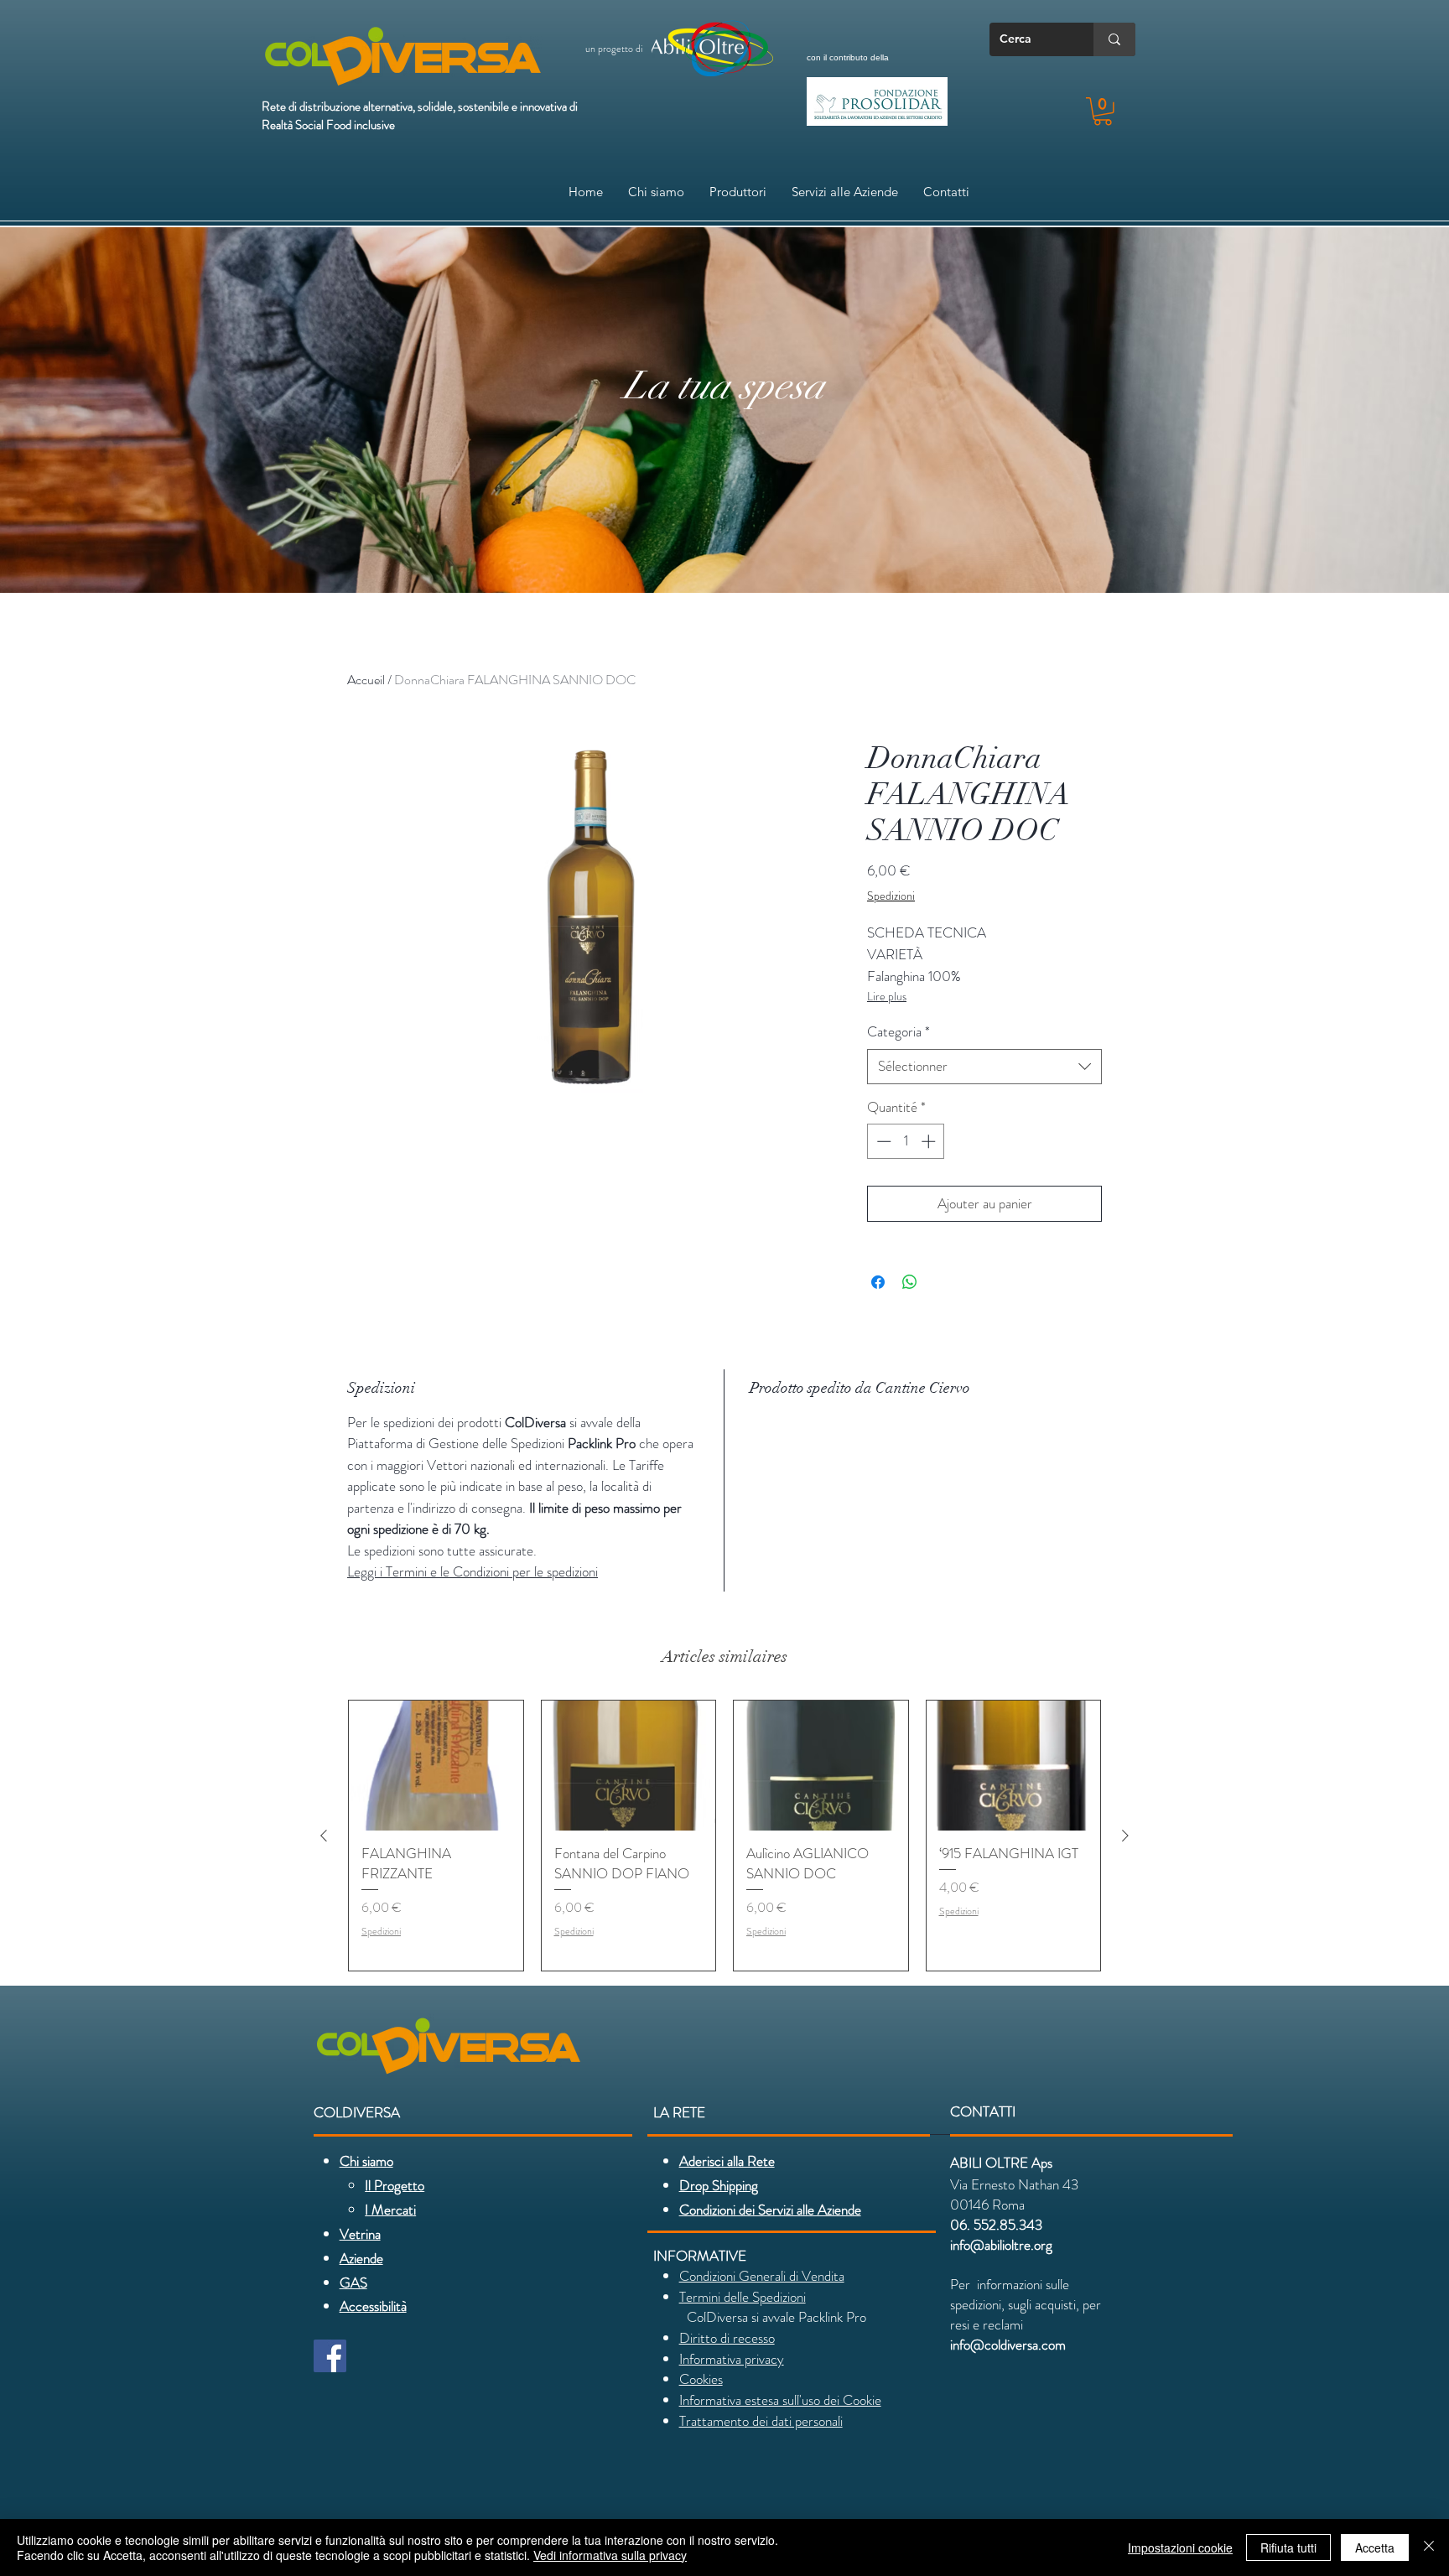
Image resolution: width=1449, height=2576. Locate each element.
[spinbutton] (906, 1141)
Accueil (366, 680)
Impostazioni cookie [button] (1180, 2547)
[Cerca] (1114, 39)
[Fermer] (1429, 2547)
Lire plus (887, 996)
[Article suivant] (1125, 1836)
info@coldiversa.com (1008, 2345)
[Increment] (930, 1141)
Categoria (898, 1032)
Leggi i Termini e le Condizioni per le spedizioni (473, 1571)
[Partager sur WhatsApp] (910, 1282)
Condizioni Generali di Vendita (762, 2276)
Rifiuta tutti (1288, 2547)
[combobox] (984, 1067)
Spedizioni (891, 896)
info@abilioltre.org (1001, 2245)
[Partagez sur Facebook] (878, 1282)
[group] (724, 1836)
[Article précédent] (324, 1836)
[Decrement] (882, 1141)
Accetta (1375, 2547)
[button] (1103, 112)
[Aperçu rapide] (436, 1766)
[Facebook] (330, 2356)
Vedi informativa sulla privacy (610, 2555)
